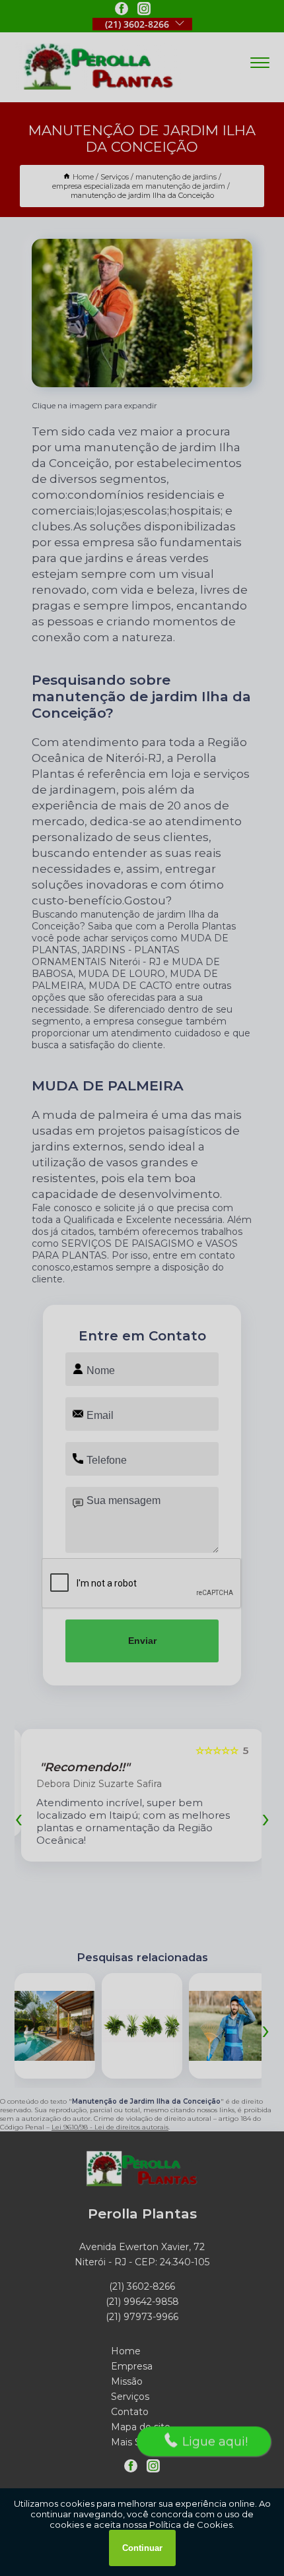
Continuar (142, 2548)
